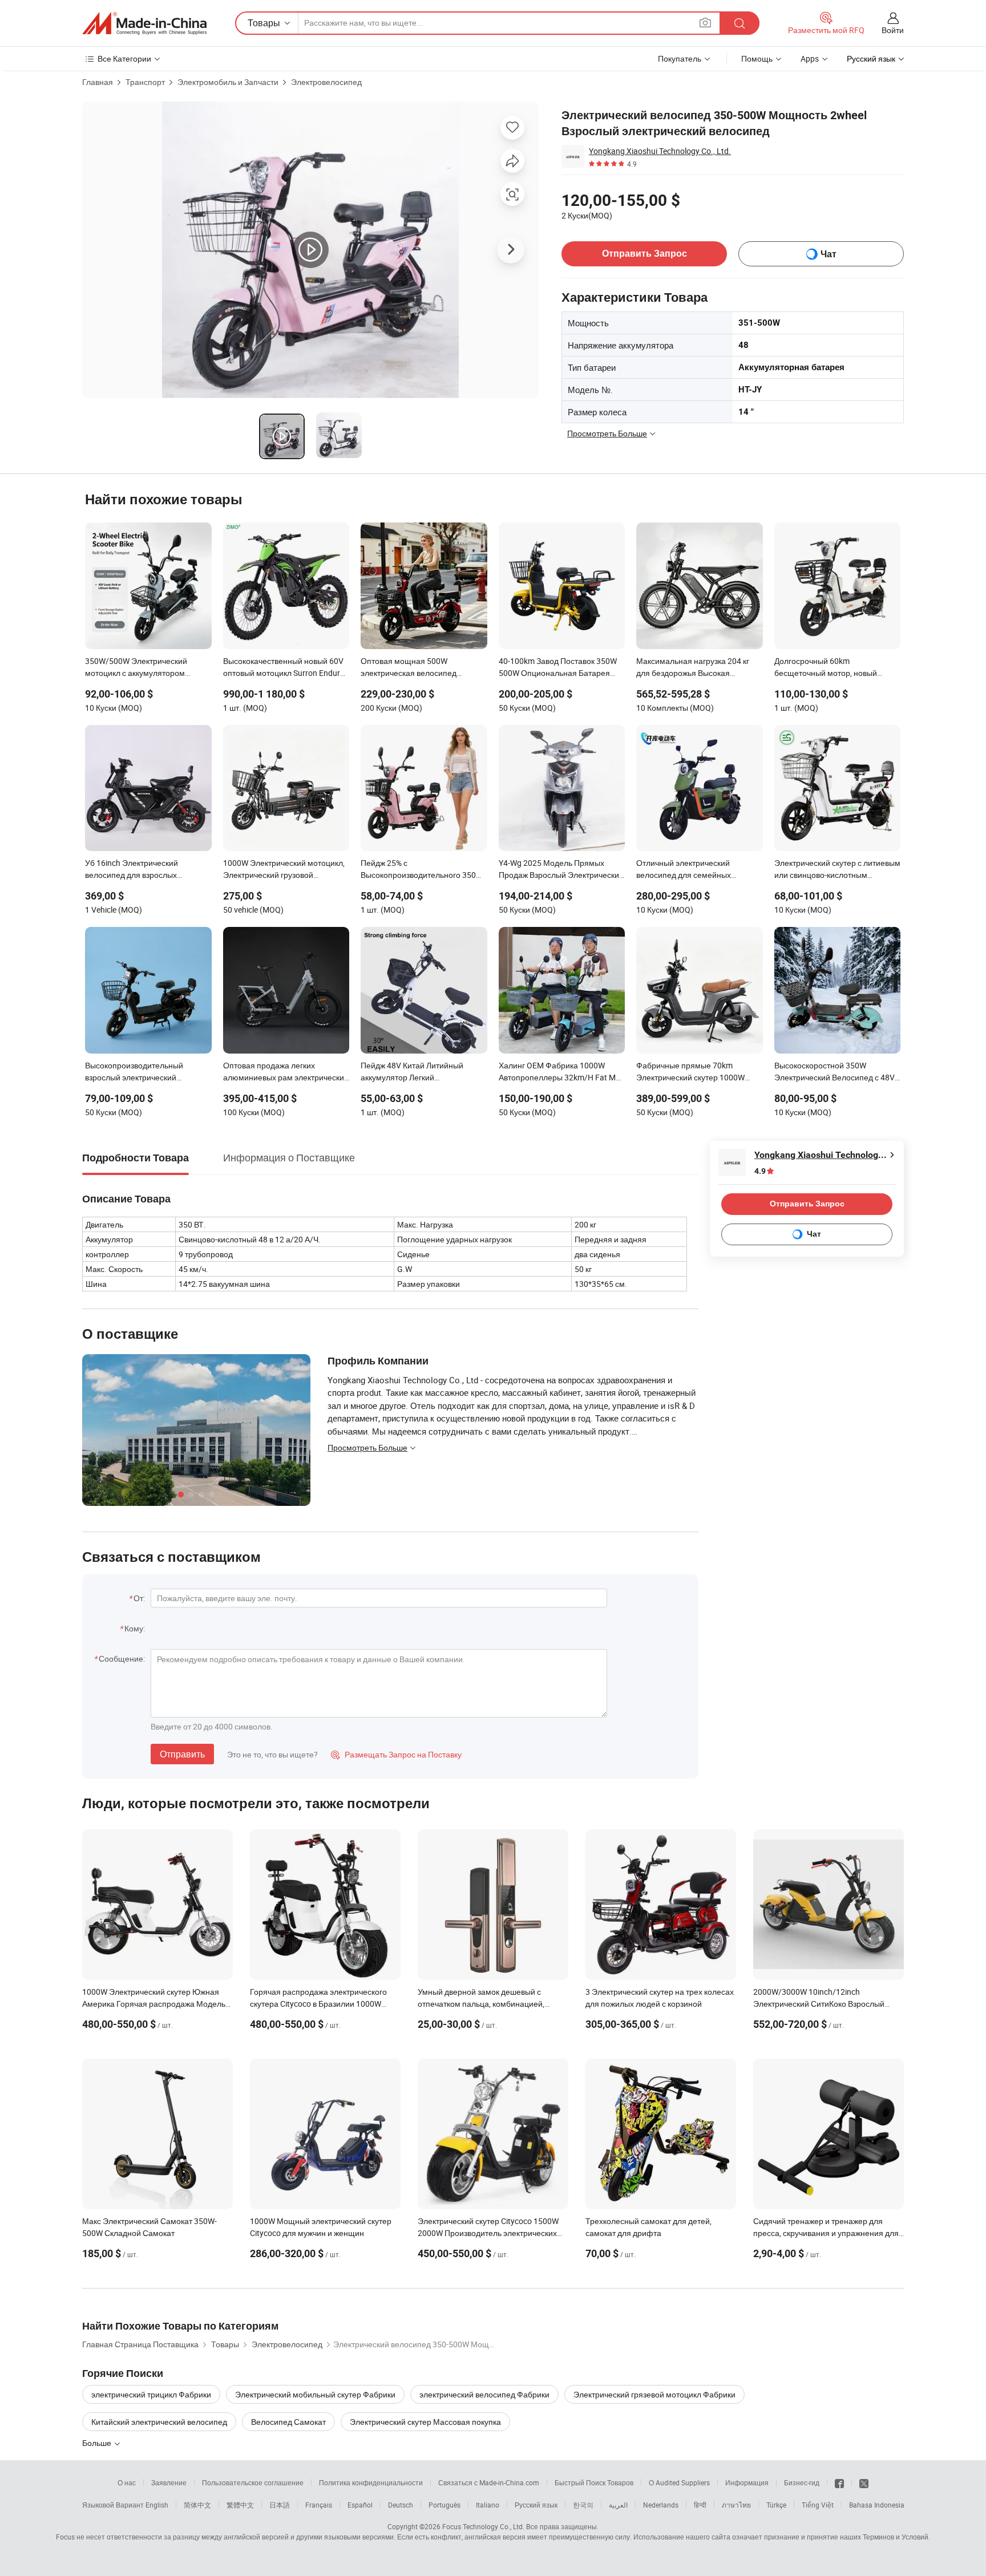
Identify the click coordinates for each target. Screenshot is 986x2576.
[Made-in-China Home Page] (144, 23)
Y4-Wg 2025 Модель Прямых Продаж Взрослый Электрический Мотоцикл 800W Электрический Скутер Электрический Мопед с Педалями (561, 870)
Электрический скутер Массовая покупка (425, 2422)
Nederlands (661, 2505)
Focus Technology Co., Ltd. (483, 2526)
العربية (618, 2505)
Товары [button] (264, 23)
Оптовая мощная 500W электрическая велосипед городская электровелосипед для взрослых (423, 668)
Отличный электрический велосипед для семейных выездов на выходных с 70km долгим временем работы (690, 870)
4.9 (760, 1171)
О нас (127, 2482)
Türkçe (776, 2505)
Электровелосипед (326, 82)
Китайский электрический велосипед (159, 2422)
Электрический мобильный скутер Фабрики (315, 2394)
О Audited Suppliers (679, 2482)
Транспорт (145, 82)
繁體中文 (240, 2505)
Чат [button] (829, 254)
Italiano (488, 2505)
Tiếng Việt (818, 2505)
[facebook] (839, 2482)
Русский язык (536, 2505)
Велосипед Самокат (288, 2422)
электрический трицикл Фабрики (151, 2394)
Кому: (135, 1628)
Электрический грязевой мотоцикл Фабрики (654, 2394)
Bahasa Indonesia (877, 2505)
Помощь (757, 58)
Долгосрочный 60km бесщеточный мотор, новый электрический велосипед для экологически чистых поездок (830, 668)
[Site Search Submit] (739, 23)
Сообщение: (122, 1658)
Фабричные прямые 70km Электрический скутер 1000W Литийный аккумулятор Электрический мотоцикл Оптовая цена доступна (690, 1072)
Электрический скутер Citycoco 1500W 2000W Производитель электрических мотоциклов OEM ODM (488, 2233)
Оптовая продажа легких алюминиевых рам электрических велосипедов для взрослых (286, 1072)
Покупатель (680, 58)
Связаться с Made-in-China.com (489, 2482)
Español (360, 2505)
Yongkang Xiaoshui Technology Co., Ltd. (660, 151)
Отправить (182, 1754)
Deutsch (401, 2505)
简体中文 (197, 2505)
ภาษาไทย (736, 2505)
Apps (810, 58)
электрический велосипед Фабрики (484, 2394)
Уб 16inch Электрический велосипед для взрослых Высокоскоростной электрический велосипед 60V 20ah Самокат (148, 870)
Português (444, 2505)
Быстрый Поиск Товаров (594, 2482)
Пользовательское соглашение (253, 2482)
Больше (98, 2443)
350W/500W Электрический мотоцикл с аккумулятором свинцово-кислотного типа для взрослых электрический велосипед (141, 668)
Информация (747, 2482)
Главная (98, 82)
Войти (893, 30)
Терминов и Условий (896, 2537)
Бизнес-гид (802, 2482)
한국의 (583, 2505)
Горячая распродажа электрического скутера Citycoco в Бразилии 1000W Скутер (318, 2004)
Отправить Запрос (644, 254)
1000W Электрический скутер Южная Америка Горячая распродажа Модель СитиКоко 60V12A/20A (154, 2004)
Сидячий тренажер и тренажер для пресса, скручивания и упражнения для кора (826, 2233)
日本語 (280, 2505)
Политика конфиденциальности (371, 2482)
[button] (705, 23)
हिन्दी (700, 2505)
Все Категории (124, 58)
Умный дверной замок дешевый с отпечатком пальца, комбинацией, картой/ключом (481, 2004)
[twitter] (864, 2482)
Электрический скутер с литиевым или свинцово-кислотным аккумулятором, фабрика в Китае (837, 870)
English (157, 2505)
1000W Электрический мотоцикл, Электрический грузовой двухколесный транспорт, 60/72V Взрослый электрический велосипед (284, 870)
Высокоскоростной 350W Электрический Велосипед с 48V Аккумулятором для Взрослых (835, 1072)
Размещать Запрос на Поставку (396, 1754)
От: (139, 1598)
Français (319, 2505)
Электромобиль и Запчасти (228, 82)
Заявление (169, 2482)
